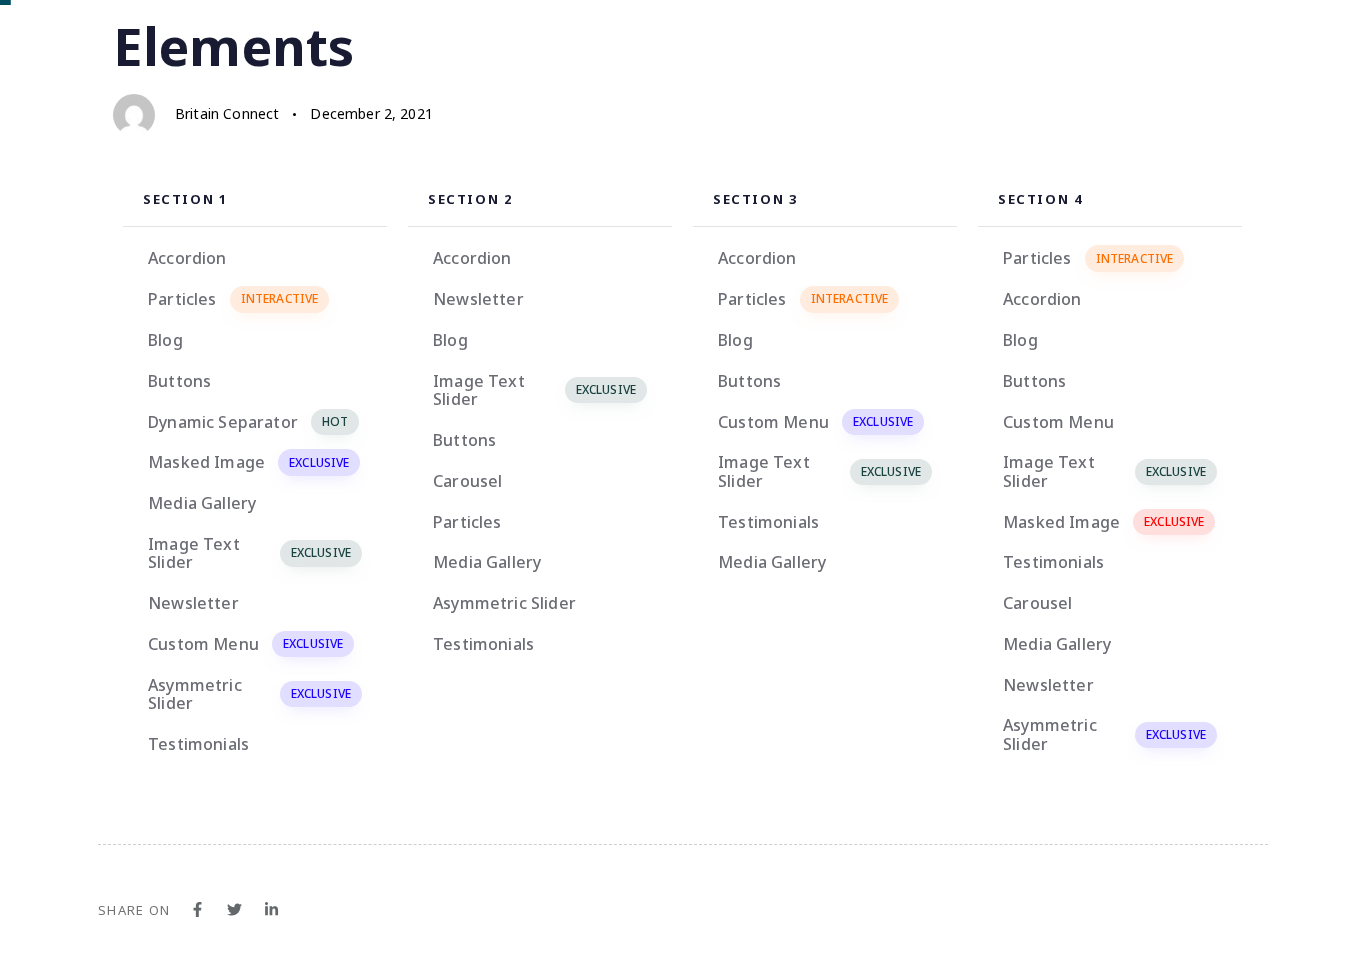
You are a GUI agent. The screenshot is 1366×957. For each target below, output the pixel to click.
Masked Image (248, 462)
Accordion (187, 258)
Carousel (467, 481)
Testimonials (198, 744)
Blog (165, 340)
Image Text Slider (249, 553)
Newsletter (193, 603)
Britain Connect (227, 113)
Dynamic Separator (248, 422)
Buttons (179, 381)
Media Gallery (202, 503)
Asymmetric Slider (249, 694)
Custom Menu (245, 644)
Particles (233, 299)
